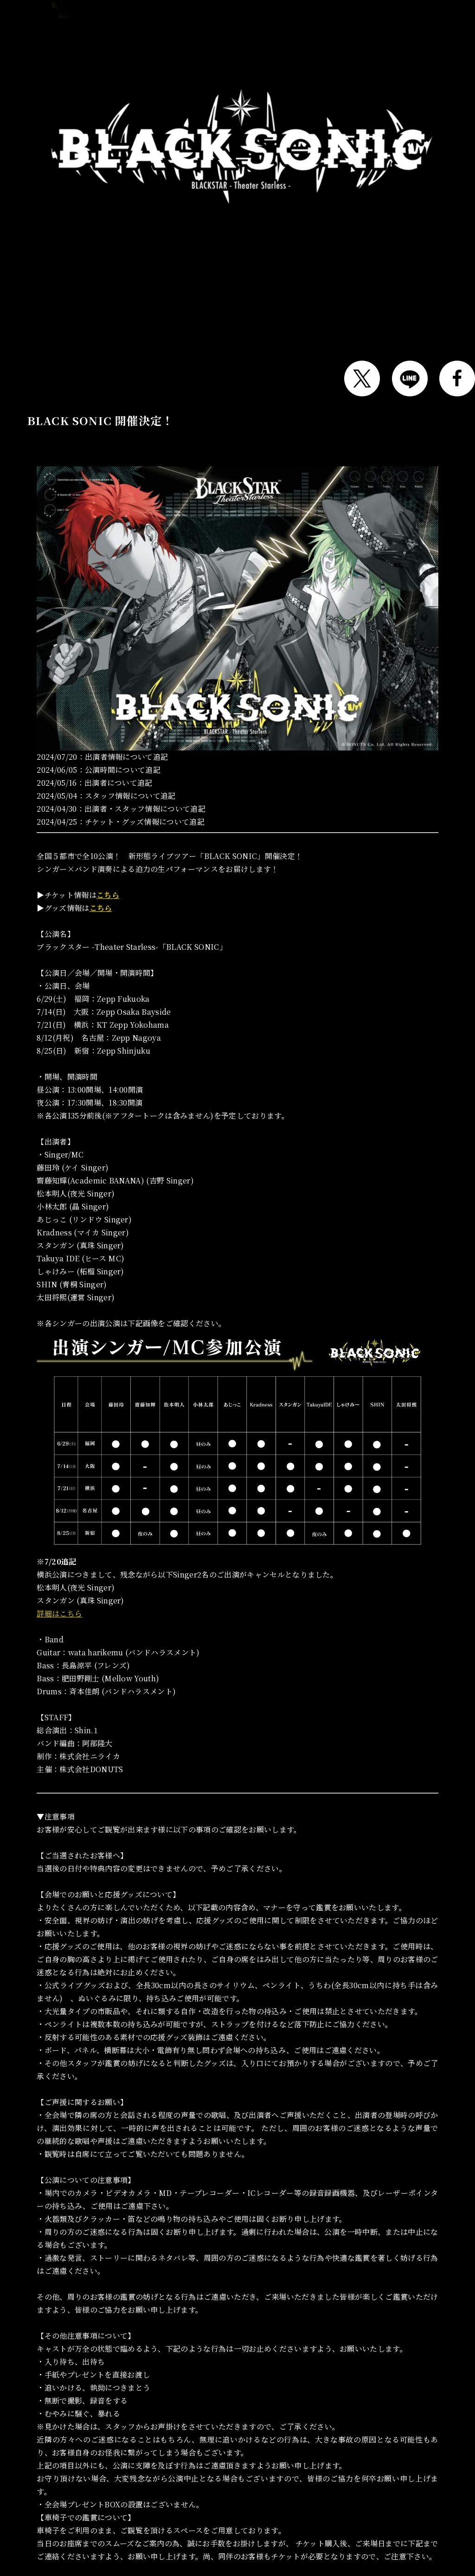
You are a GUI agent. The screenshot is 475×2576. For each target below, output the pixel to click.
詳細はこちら (59, 1613)
